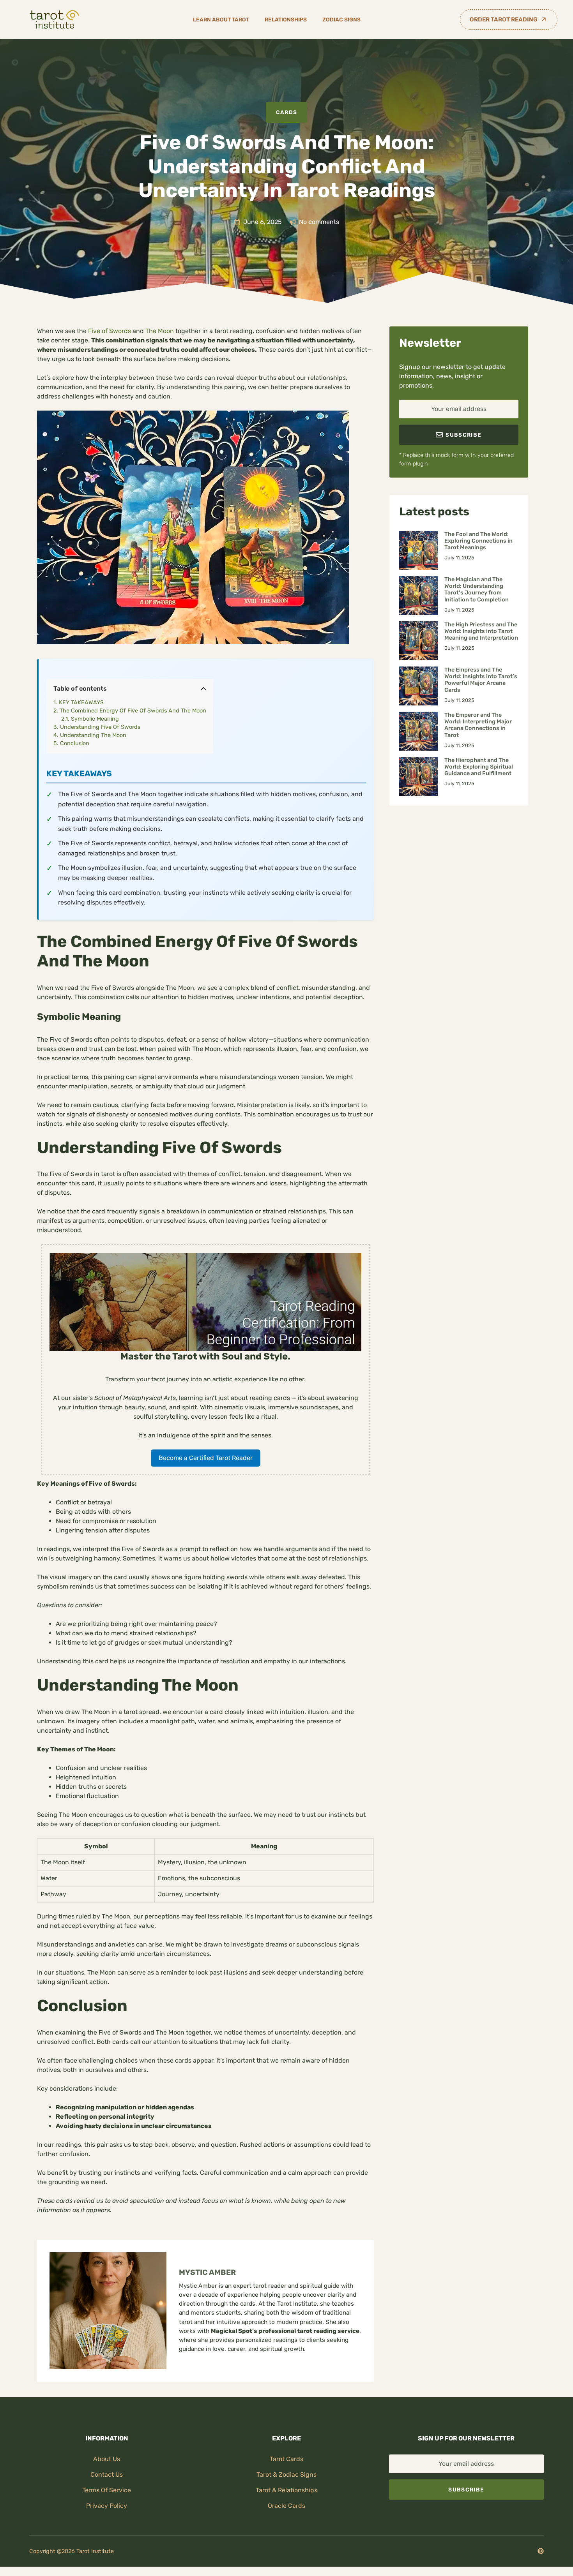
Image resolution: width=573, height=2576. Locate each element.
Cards (287, 112)
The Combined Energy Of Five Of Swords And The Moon (133, 711)
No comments (319, 222)
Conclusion (75, 743)
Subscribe (466, 2490)
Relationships (286, 19)
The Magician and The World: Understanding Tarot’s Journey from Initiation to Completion (477, 590)
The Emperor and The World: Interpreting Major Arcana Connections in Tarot (478, 725)
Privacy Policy (107, 2506)
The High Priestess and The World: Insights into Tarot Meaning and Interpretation (481, 631)
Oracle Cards (286, 2506)
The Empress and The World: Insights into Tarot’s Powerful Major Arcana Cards (481, 680)
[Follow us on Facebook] (541, 2551)
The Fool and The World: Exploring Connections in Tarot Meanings (478, 541)
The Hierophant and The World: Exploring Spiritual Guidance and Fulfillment (479, 767)
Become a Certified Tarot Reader (206, 1458)
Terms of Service (107, 2490)
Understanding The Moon (93, 735)
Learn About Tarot (221, 19)
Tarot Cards (286, 2459)
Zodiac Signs (341, 19)
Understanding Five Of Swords (100, 727)
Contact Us (107, 2475)
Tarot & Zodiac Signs (286, 2475)
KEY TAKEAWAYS (81, 703)
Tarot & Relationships (286, 2490)
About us (107, 2459)
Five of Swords (110, 331)
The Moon (160, 331)
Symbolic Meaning (95, 719)
